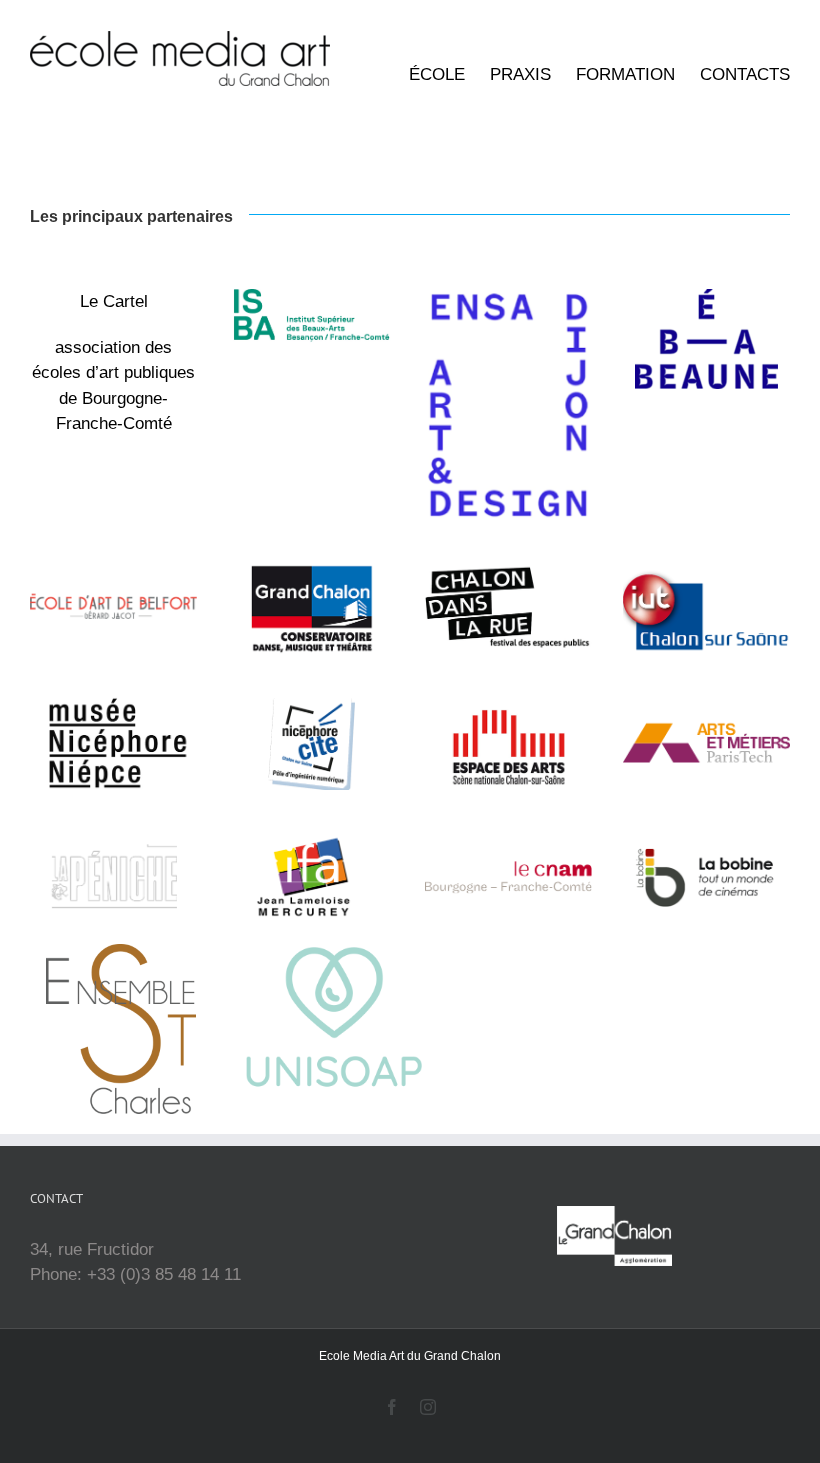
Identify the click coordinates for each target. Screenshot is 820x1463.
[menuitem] (449, 75)
